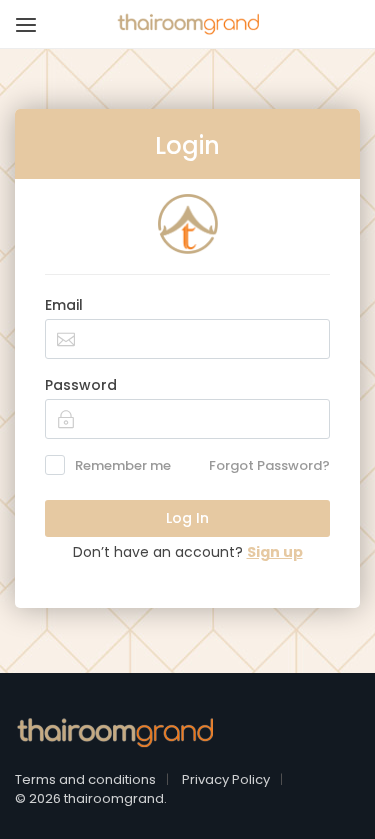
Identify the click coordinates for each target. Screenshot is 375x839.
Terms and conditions (85, 779)
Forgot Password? (269, 465)
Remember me (123, 465)
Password (81, 385)
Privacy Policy (226, 779)
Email (64, 305)
